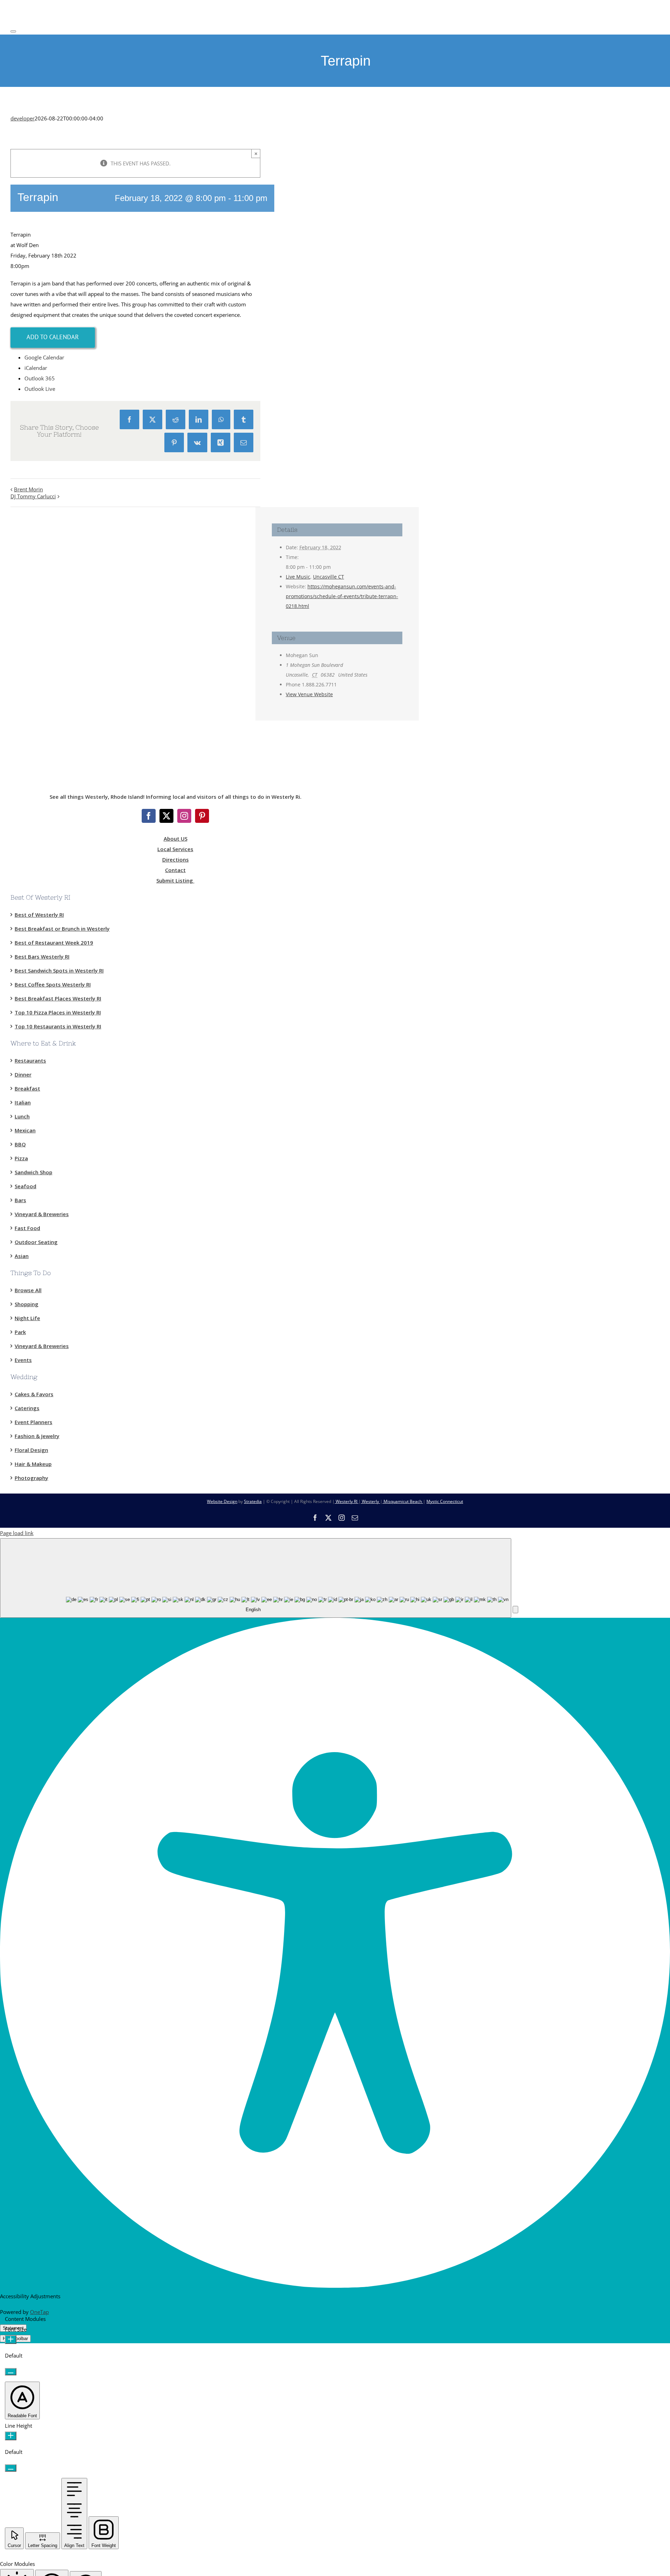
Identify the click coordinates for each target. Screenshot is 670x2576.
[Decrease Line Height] (11, 2468)
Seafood (25, 1186)
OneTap (39, 2312)
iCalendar (36, 368)
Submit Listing (175, 880)
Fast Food (27, 1228)
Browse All (28, 1290)
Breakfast (27, 1088)
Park (20, 1332)
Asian (22, 1256)
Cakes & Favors (34, 1394)
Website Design (222, 1501)
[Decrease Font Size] (11, 2372)
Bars (20, 1200)
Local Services (175, 849)
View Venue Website (309, 694)
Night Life (27, 1318)
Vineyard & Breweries (42, 1214)
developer (23, 118)
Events (23, 1360)
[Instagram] (184, 816)
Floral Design (31, 1450)
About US (176, 839)
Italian (23, 1102)
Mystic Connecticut (445, 1501)
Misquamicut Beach (403, 1501)
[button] (515, 1610)
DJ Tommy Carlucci (33, 496)
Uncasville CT (329, 577)
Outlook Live (40, 389)
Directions (176, 859)
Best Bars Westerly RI (42, 956)
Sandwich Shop (33, 1172)
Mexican (25, 1130)
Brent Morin (28, 489)
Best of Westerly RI (39, 915)
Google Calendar (44, 357)
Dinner (23, 1074)
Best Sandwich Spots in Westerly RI (59, 970)
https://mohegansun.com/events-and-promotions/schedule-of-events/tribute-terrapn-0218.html (342, 596)
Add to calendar (53, 337)
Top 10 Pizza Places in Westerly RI (58, 1012)
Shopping (27, 1304)
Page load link (17, 1533)
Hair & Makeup (33, 1464)
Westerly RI (347, 1501)
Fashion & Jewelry (37, 1436)
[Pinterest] (202, 816)
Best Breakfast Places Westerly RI (58, 998)
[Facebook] (149, 816)
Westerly (370, 1501)
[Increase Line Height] (11, 2436)
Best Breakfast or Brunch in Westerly (62, 929)
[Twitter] (166, 816)
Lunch (22, 1116)
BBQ (20, 1144)
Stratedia (253, 1501)
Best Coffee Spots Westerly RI (53, 984)
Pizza (21, 1158)
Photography (31, 1478)
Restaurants (30, 1060)
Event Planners (33, 1422)
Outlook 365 (40, 378)
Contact (175, 870)
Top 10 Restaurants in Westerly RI (58, 1026)
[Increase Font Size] (11, 2340)
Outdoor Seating (36, 1242)
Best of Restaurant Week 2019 (54, 943)
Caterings (27, 1408)
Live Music (298, 577)
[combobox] (256, 1578)
